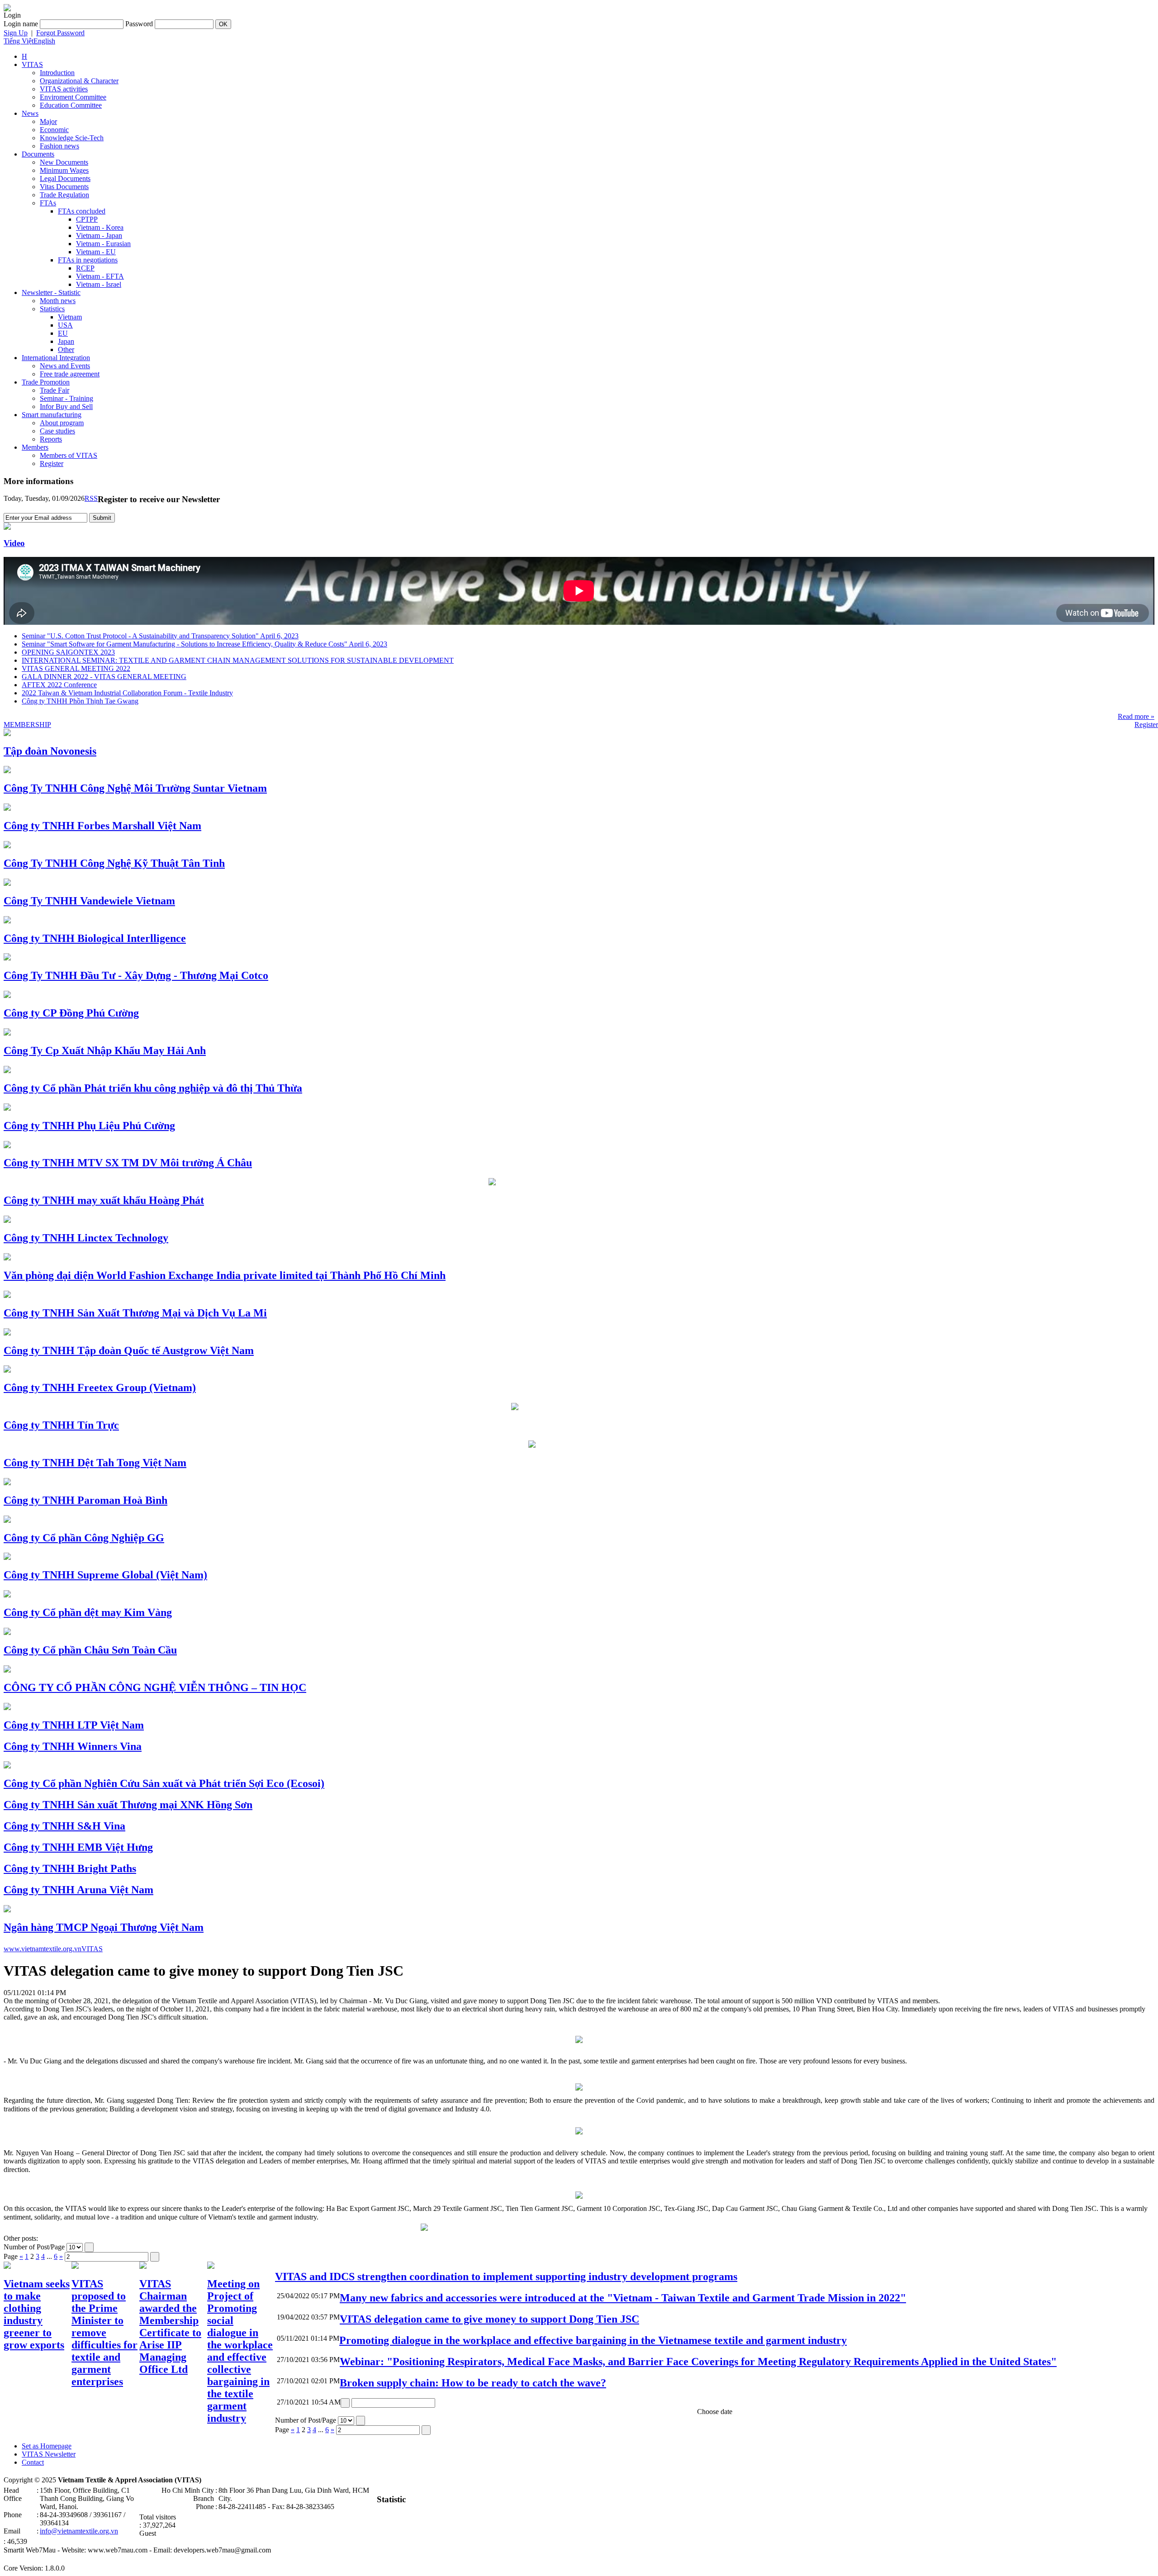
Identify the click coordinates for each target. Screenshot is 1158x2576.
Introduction (57, 73)
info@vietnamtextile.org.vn (79, 2531)
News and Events (65, 366)
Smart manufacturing (52, 415)
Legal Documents (65, 178)
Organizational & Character (79, 81)
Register (52, 463)
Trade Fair (55, 390)
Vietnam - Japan (99, 235)
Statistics (52, 309)
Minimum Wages (64, 170)
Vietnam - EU (96, 252)
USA (65, 325)
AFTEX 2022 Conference (59, 685)
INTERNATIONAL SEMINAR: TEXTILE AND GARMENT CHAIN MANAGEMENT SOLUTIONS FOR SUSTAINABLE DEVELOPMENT (238, 660)
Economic (54, 130)
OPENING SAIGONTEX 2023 (68, 652)
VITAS (32, 64)
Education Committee (71, 105)
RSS (91, 498)
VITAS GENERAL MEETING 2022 (76, 668)
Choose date (715, 2412)
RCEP (85, 268)
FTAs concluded (82, 211)
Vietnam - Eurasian (103, 244)
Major (48, 121)
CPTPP (87, 219)
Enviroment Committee (73, 97)
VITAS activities (64, 89)
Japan (66, 341)
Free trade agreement (70, 374)
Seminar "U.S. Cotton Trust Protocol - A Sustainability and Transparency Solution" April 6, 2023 (160, 636)
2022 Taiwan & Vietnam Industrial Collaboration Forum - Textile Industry (127, 693)
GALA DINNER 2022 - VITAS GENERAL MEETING (104, 677)
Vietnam (70, 317)
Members (35, 447)
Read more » (1136, 716)
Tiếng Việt (19, 41)
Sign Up (16, 33)
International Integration (56, 358)
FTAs (48, 203)
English (44, 41)
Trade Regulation (64, 195)
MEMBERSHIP (27, 725)
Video (14, 543)
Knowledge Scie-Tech (72, 138)
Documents (38, 154)
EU (63, 333)
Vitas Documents (64, 187)
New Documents (64, 162)
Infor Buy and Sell (66, 406)
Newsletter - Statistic (51, 292)
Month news (58, 301)
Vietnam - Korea (100, 227)
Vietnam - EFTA (100, 276)
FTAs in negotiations (88, 260)
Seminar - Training (66, 398)
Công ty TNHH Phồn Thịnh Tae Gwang (80, 701)
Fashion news (59, 146)
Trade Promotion (46, 382)
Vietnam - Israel (99, 284)
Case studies (57, 431)
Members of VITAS (69, 455)
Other (66, 349)
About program (62, 423)
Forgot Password (60, 33)
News (30, 113)
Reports (51, 439)
